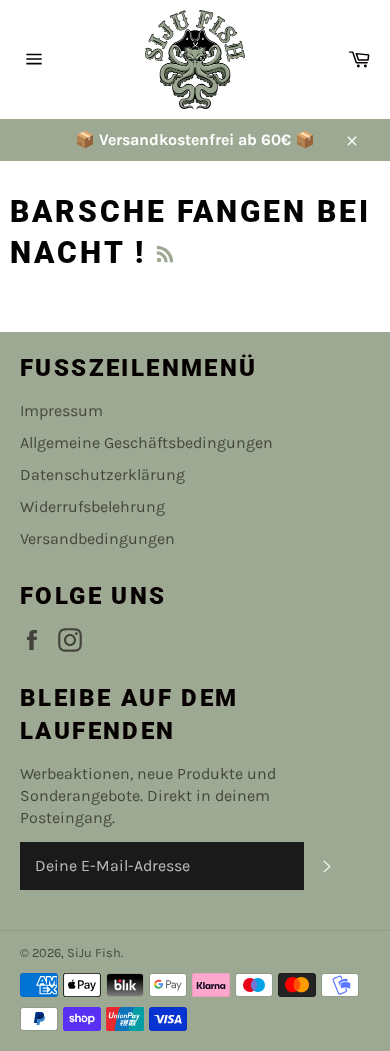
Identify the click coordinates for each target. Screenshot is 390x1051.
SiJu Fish (94, 952)
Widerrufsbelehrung (92, 506)
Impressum (61, 410)
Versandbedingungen (97, 538)
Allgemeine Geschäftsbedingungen (146, 442)
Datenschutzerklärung (102, 474)
